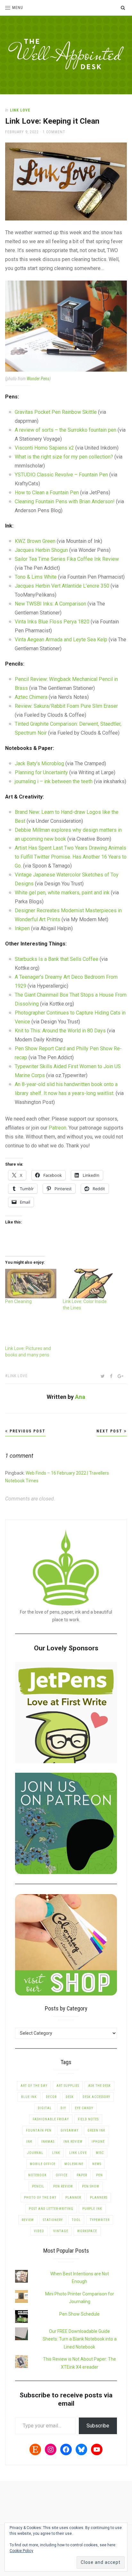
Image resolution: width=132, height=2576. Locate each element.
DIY (63, 2108)
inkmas (48, 2142)
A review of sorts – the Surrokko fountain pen (66, 430)
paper (82, 2175)
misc (100, 2153)
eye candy (84, 2108)
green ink (96, 2130)
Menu (18, 8)
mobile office (43, 2164)
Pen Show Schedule (79, 2314)
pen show (91, 2186)
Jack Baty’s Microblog (39, 764)
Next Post (110, 1431)
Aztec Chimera (31, 697)
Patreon (58, 1128)
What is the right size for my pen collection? (64, 457)
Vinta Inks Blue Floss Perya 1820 (52, 622)
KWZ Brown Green (35, 541)
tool (76, 2220)
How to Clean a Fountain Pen (47, 493)
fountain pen (39, 2130)
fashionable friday (51, 2119)
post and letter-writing (51, 2209)
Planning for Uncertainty (41, 772)
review (28, 2220)
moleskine (74, 2164)
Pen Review (63, 2186)
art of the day (34, 2086)
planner (73, 2198)
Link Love (20, 110)
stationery (53, 2220)
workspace (87, 2231)
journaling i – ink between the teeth (54, 781)
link (56, 2153)
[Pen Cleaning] (31, 1283)
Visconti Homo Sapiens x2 (44, 448)
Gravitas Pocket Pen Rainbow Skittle (56, 412)
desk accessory (96, 2097)
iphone (98, 2142)
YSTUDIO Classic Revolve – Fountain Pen (61, 475)
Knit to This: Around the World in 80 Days (60, 1031)
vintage (61, 2231)
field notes (88, 2119)
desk (70, 2097)
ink (29, 2142)
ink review (73, 2142)
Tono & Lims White (36, 577)
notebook (37, 2175)
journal (35, 2153)
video (39, 2231)
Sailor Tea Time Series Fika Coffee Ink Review (67, 559)
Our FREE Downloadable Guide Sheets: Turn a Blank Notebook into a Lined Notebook (80, 2339)
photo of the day (40, 2198)
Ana (80, 1397)
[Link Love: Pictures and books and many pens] (31, 1331)
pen (99, 2175)
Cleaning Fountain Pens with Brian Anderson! (65, 501)
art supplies (68, 2086)
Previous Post (27, 1431)
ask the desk (99, 2086)
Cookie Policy (21, 2551)
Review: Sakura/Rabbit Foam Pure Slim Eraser (66, 706)
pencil (38, 2186)
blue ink (29, 2097)
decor (51, 2097)
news (97, 2164)
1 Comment (54, 132)
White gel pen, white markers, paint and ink (62, 893)
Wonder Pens (38, 379)
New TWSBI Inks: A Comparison (50, 604)
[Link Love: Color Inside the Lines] (88, 1283)
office (62, 2175)
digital (45, 2108)
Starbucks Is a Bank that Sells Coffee (57, 959)
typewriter (100, 2220)
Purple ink (92, 2209)
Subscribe (98, 2426)
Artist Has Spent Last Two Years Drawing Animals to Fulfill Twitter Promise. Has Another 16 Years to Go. (71, 857)
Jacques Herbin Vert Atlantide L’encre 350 (62, 586)
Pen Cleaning (18, 1301)
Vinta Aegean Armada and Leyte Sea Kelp (61, 640)
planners (99, 2198)
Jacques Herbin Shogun (41, 550)
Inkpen (23, 928)
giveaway (70, 2130)
